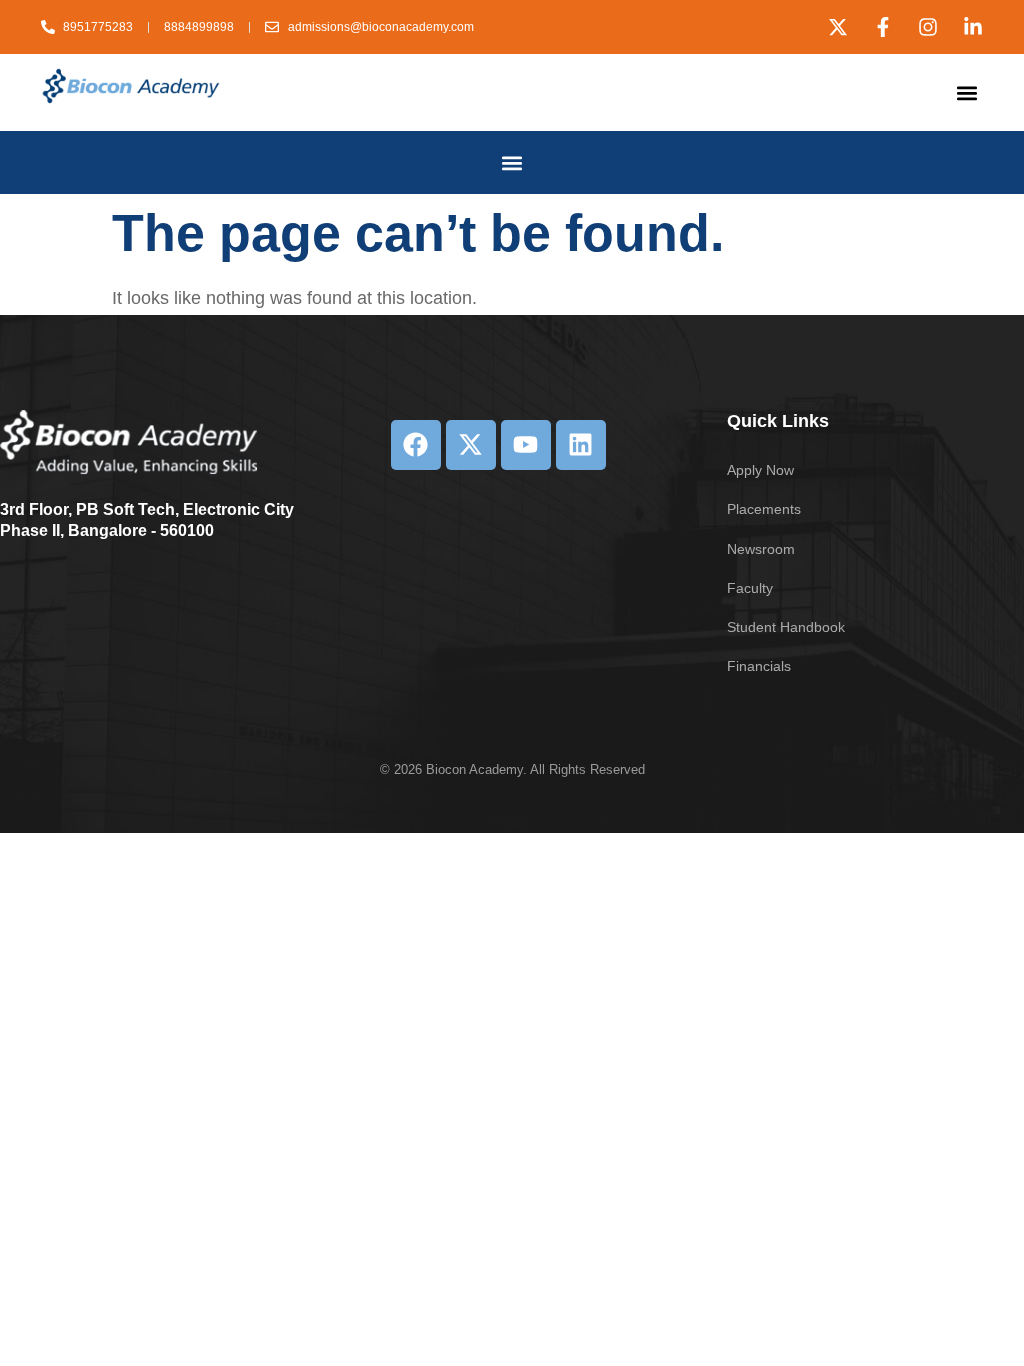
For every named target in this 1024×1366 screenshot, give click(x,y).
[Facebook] (416, 445)
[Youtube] (526, 445)
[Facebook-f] (883, 27)
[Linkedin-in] (973, 27)
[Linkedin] (581, 445)
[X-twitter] (838, 27)
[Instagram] (928, 27)
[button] (966, 92)
